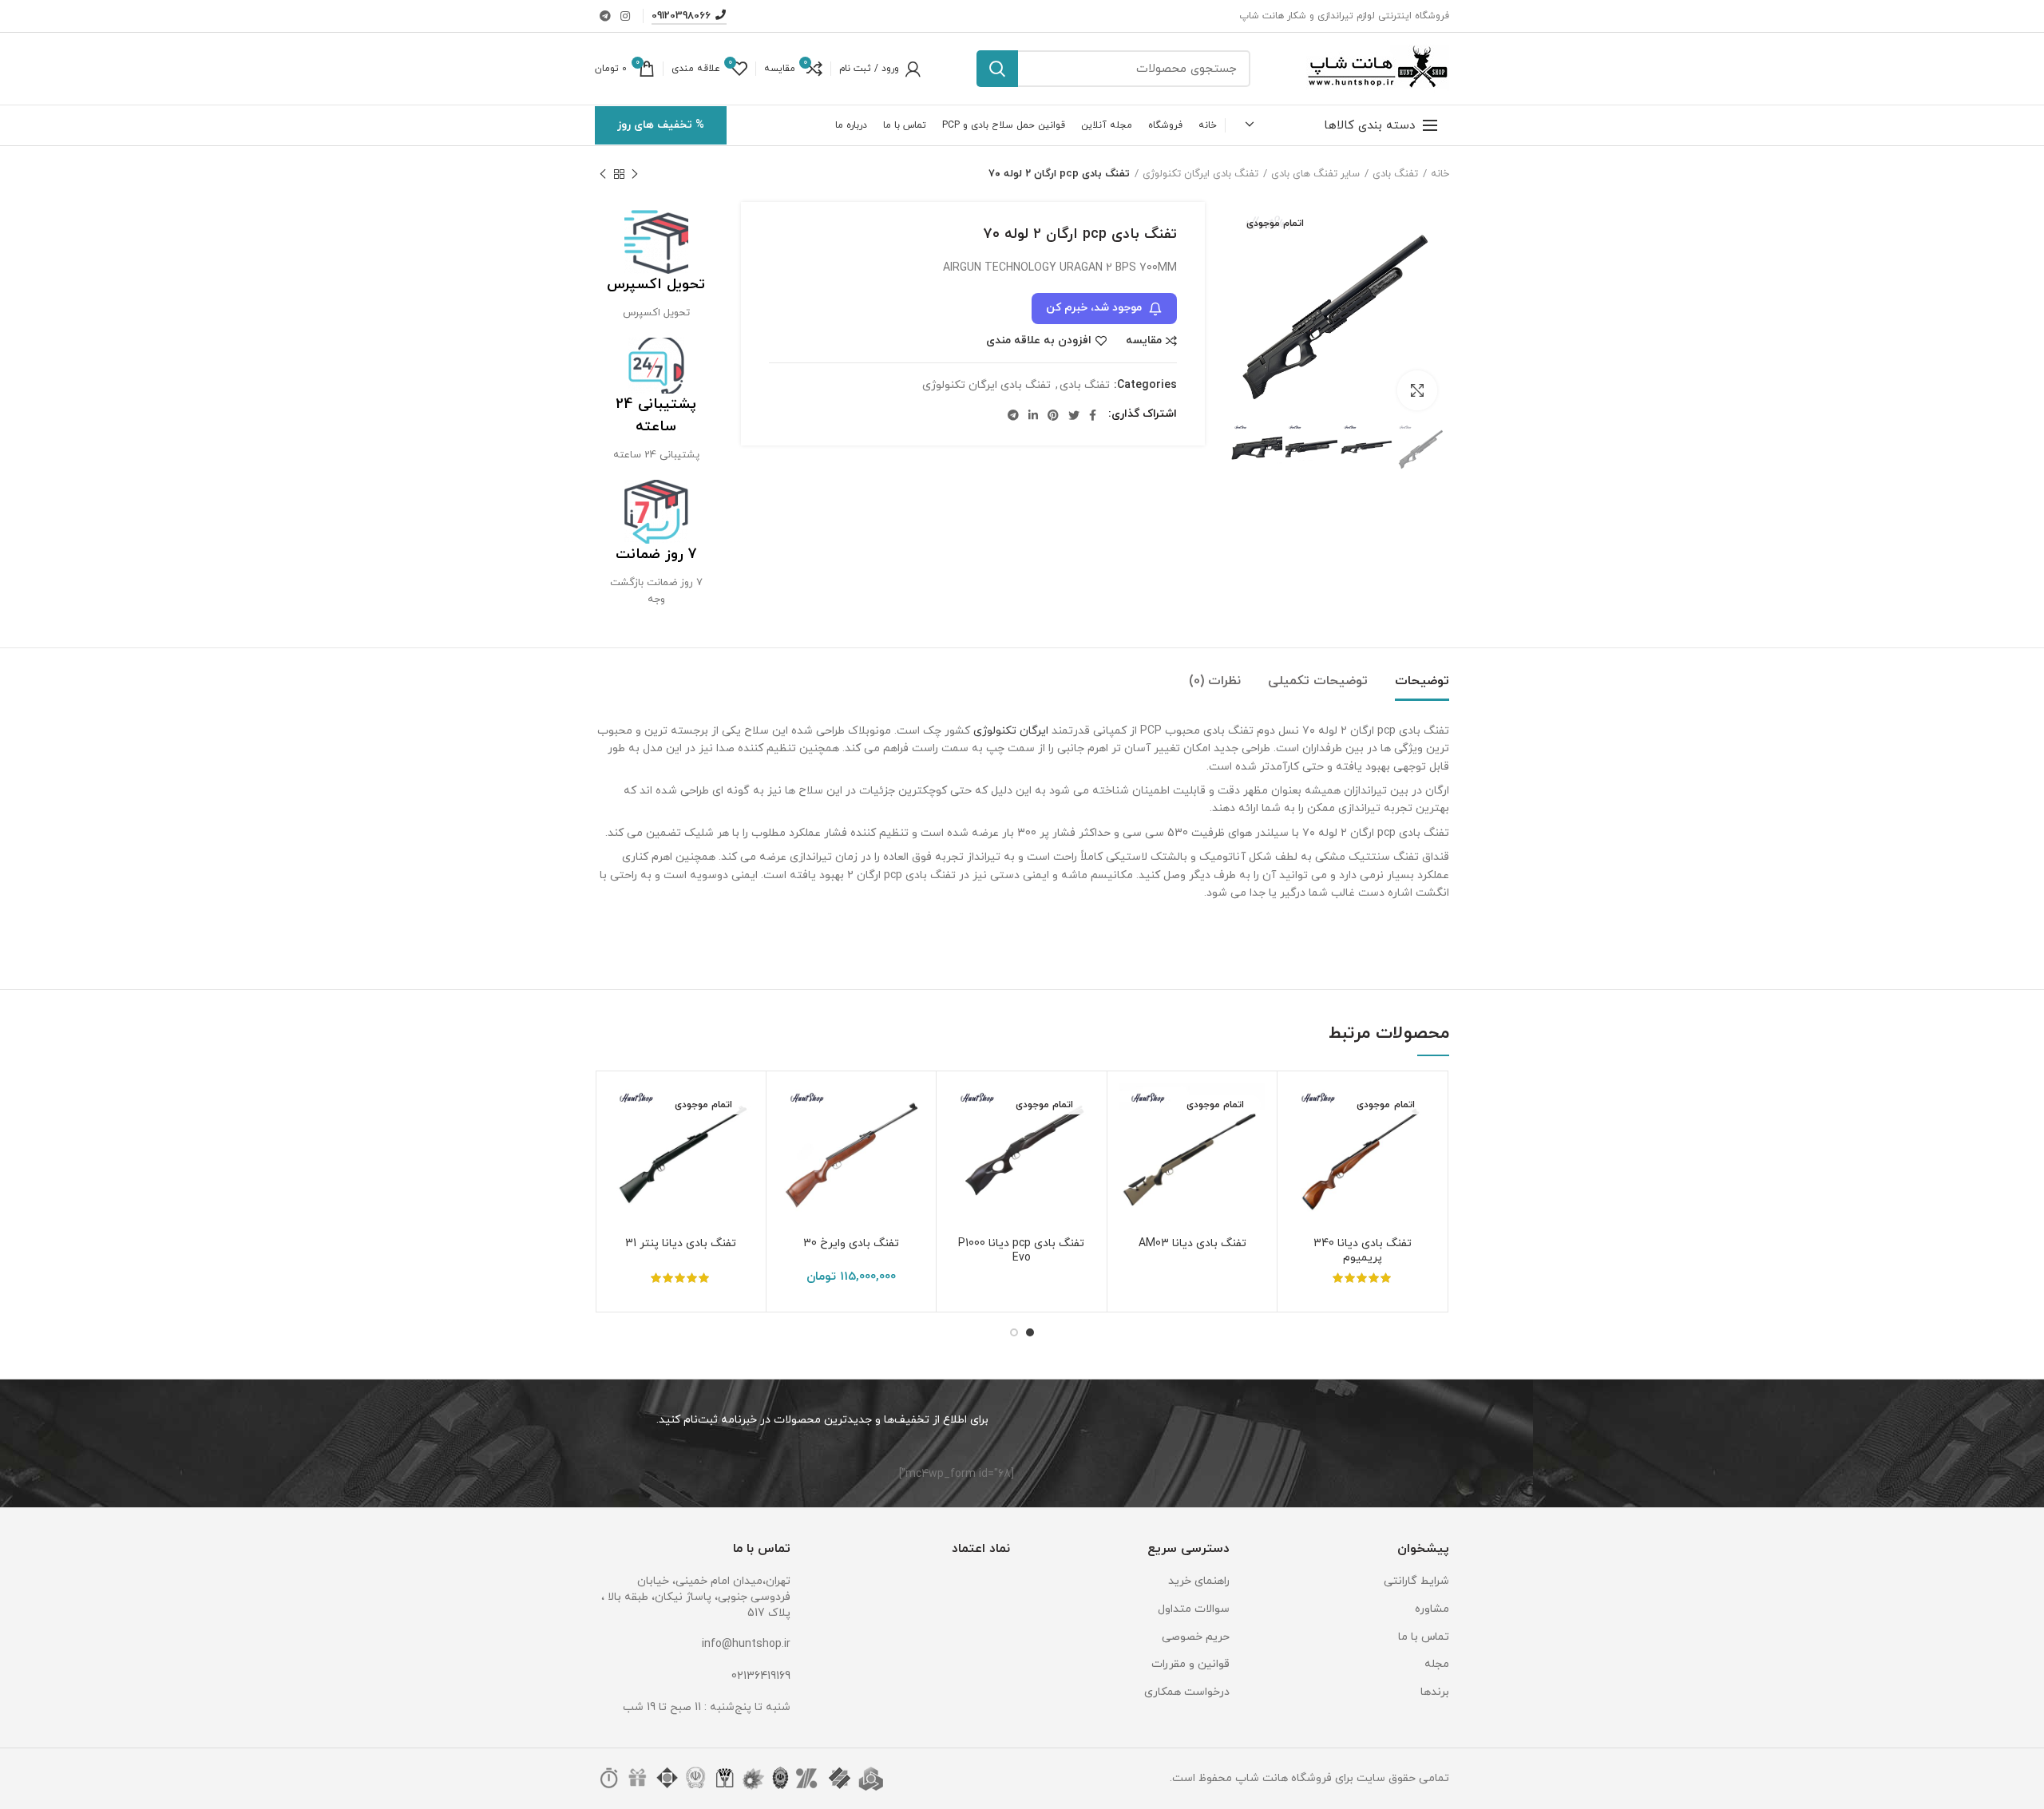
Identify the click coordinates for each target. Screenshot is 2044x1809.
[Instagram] (625, 16)
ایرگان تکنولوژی (1011, 731)
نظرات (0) (1215, 681)
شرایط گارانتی (1416, 1581)
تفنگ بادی (1395, 174)
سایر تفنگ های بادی (1315, 174)
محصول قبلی (635, 174)
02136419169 (761, 1676)
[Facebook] (1093, 415)
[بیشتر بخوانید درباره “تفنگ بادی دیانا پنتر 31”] (620, 1145)
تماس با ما (1424, 1637)
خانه (1440, 174)
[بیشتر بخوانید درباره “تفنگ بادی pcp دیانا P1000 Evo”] (961, 1145)
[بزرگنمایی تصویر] (1417, 390)
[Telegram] (605, 16)
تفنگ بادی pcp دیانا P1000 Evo (1021, 1251)
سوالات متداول (1194, 1609)
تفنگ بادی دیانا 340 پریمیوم (1363, 1251)
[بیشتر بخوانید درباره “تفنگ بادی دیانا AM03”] (1131, 1145)
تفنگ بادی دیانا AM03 (1192, 1244)
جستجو (997, 69)
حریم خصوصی (1196, 1637)
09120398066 (681, 16)
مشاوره (1432, 1609)
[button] (790, 1145)
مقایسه (1144, 341)
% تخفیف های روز (661, 125)
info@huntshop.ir (746, 1644)
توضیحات (1422, 681)
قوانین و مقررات (1190, 1664)
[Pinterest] (1053, 415)
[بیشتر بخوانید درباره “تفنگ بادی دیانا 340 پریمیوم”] (1301, 1145)
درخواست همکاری (1187, 1692)
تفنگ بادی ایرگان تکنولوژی (1200, 174)
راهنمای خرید (1199, 1581)
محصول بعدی (603, 174)
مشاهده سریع (1301, 1181)
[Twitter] (1074, 415)
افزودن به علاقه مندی (1039, 341)
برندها (1435, 1692)
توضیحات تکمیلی (1318, 681)
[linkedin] (1033, 415)
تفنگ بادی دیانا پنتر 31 (681, 1244)
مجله (1437, 1664)
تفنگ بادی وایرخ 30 (851, 1244)
